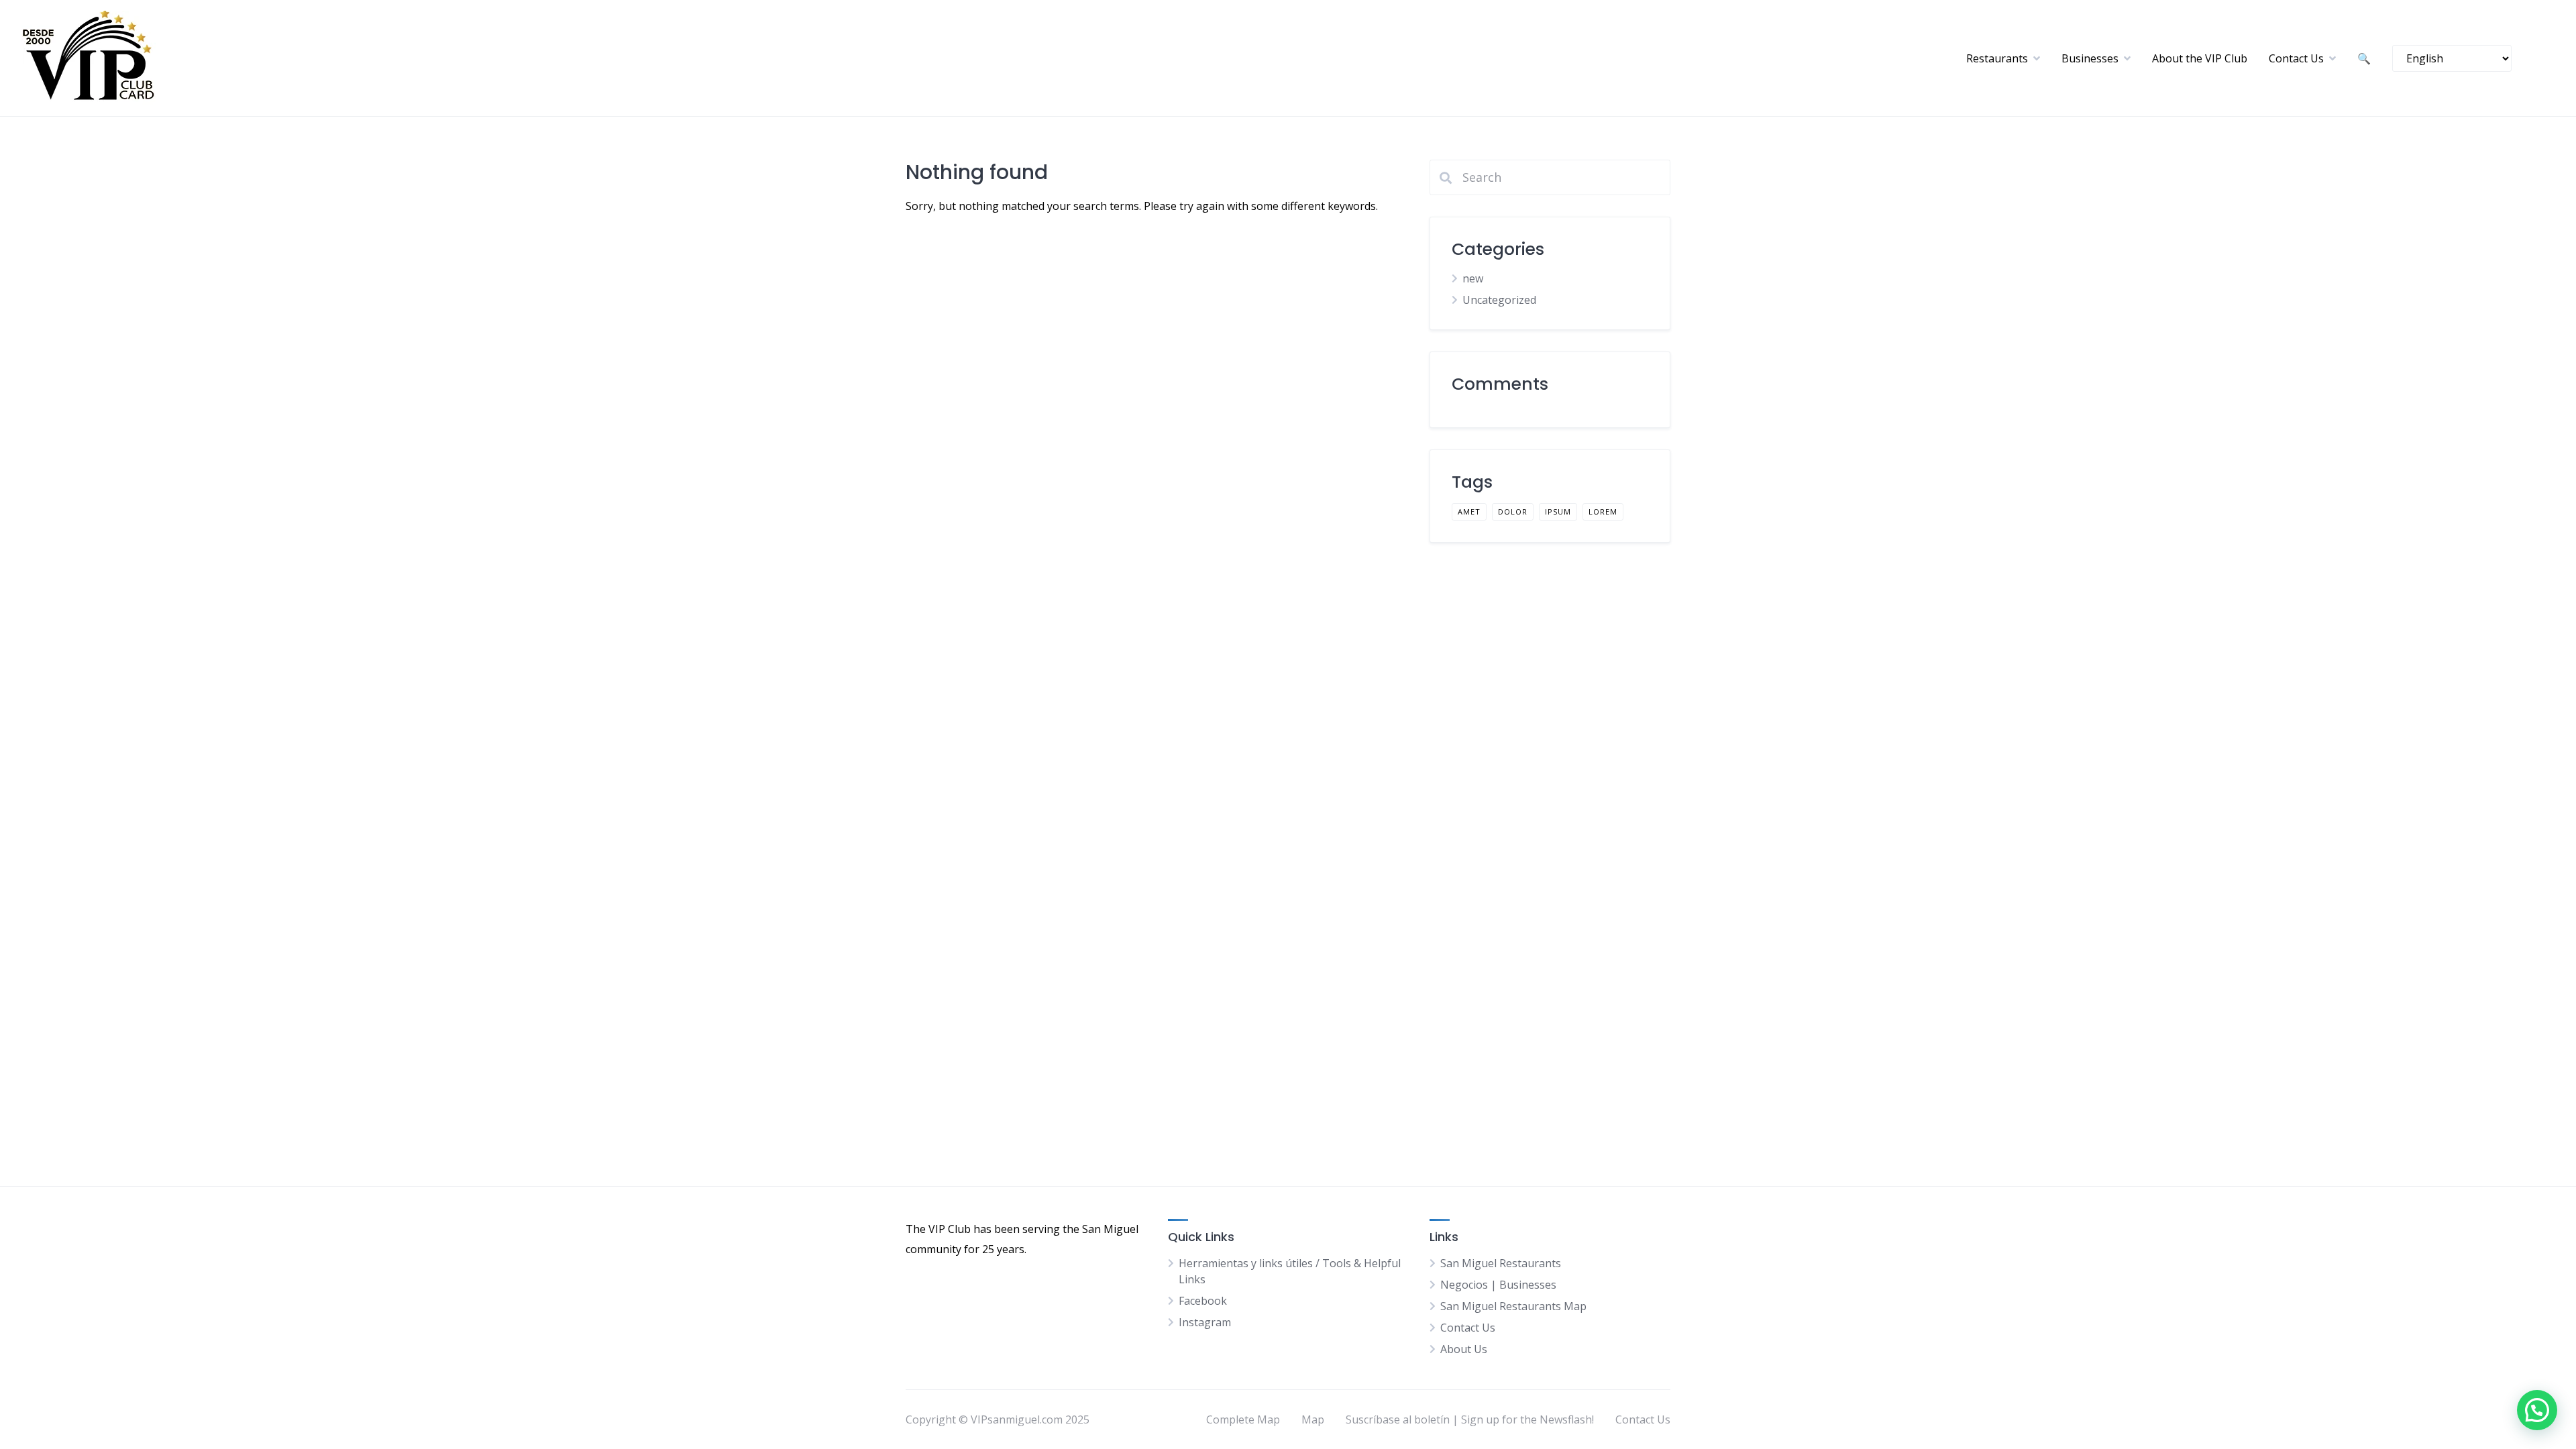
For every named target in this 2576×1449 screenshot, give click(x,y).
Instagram (1205, 1322)
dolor (1513, 512)
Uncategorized (1499, 300)
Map (1313, 1419)
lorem (1603, 512)
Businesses (2090, 58)
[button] (2537, 1410)
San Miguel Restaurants (1501, 1263)
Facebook (1203, 1301)
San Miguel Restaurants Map (1513, 1306)
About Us (1464, 1349)
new (1473, 278)
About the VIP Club (2200, 58)
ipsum (1558, 512)
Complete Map (1243, 1419)
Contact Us (2296, 58)
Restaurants (1997, 58)
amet (1469, 512)
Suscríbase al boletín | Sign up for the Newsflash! (1470, 1419)
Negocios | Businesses (1498, 1285)
